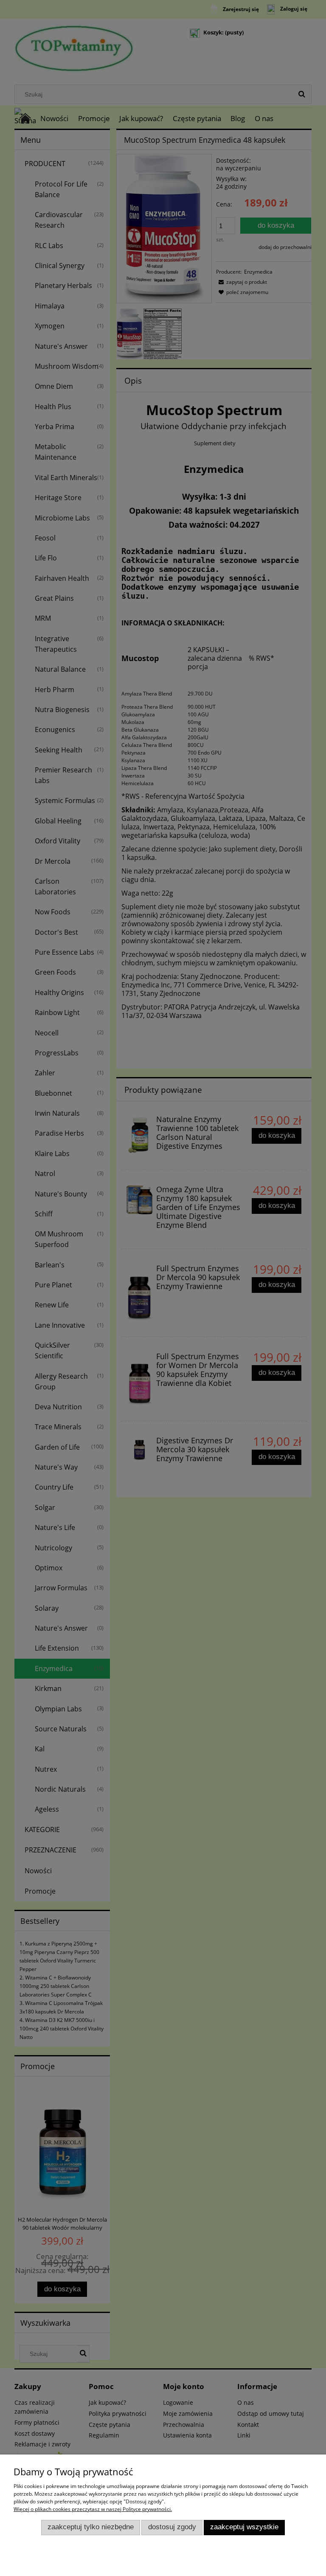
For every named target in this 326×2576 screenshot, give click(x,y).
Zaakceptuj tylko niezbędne (91, 2527)
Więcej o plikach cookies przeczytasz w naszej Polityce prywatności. (93, 2509)
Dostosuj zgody (172, 2527)
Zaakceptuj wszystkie (244, 2527)
